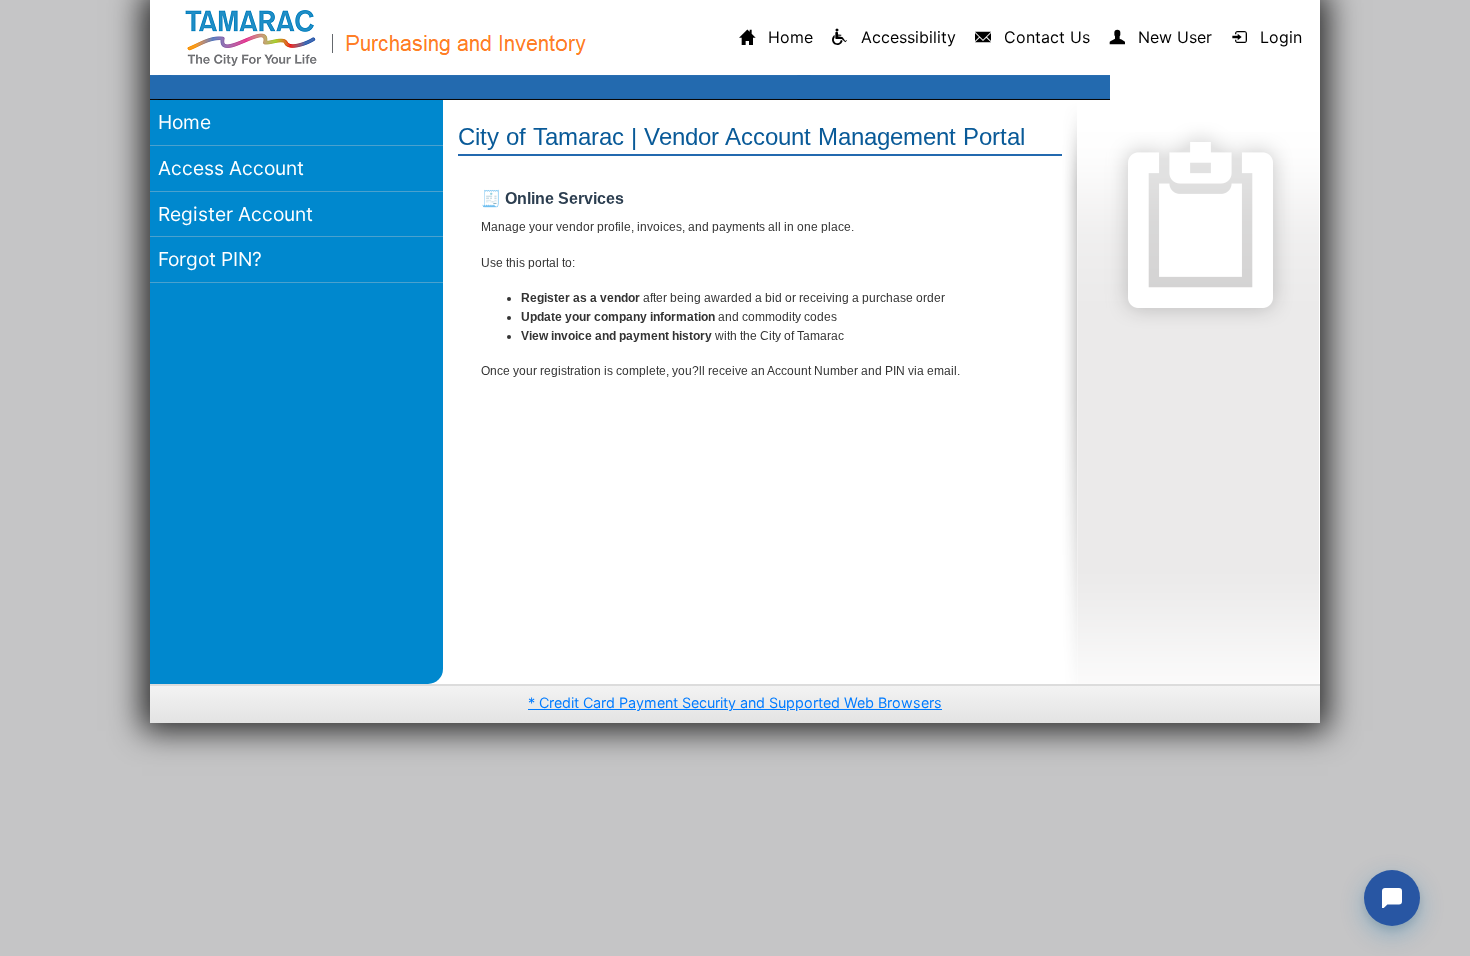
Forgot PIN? (210, 259)
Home (184, 122)
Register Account (235, 214)
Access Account (231, 168)
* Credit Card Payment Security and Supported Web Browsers (735, 702)
